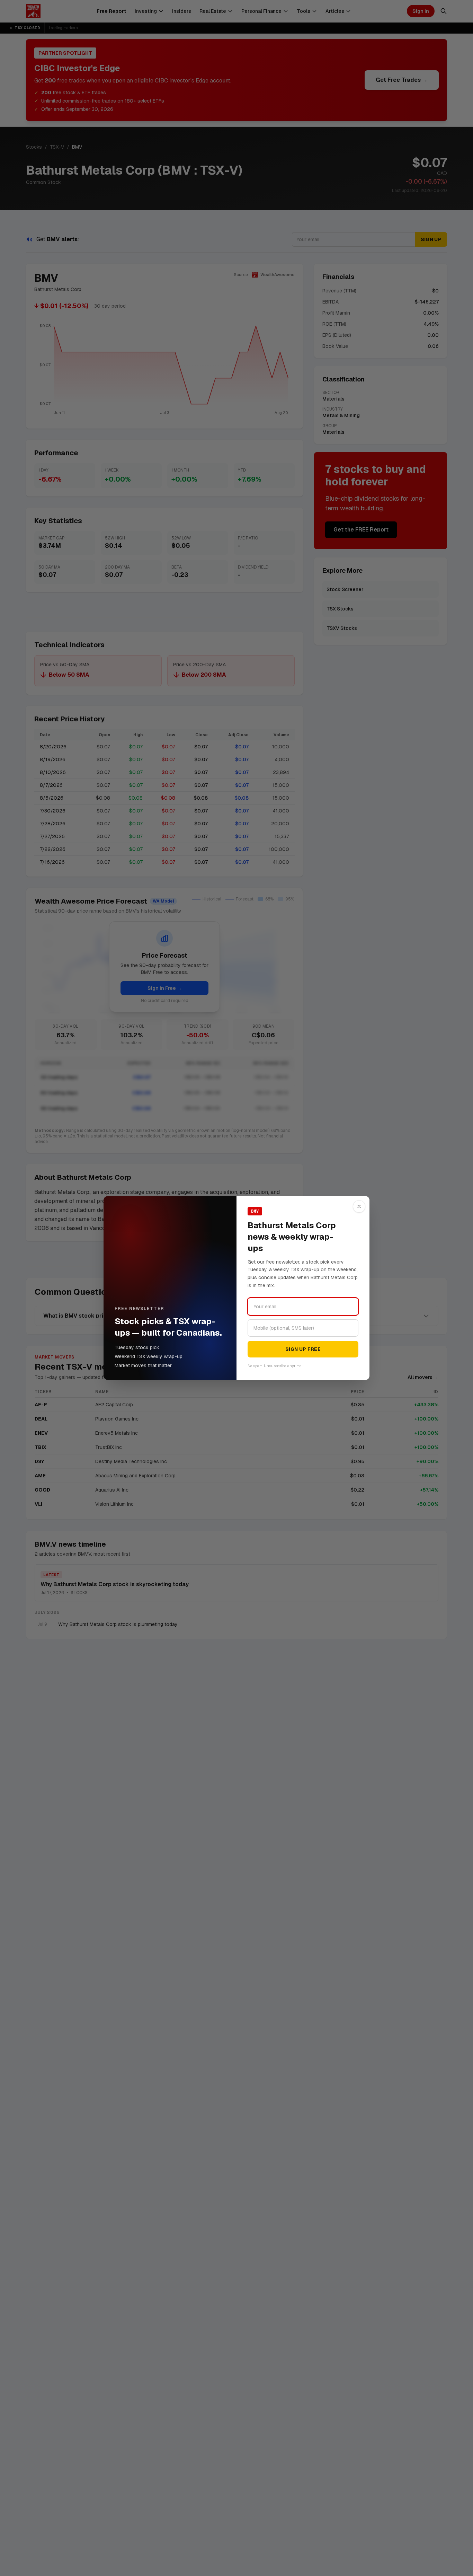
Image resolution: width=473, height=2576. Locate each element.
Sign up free (303, 1349)
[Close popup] (359, 1206)
